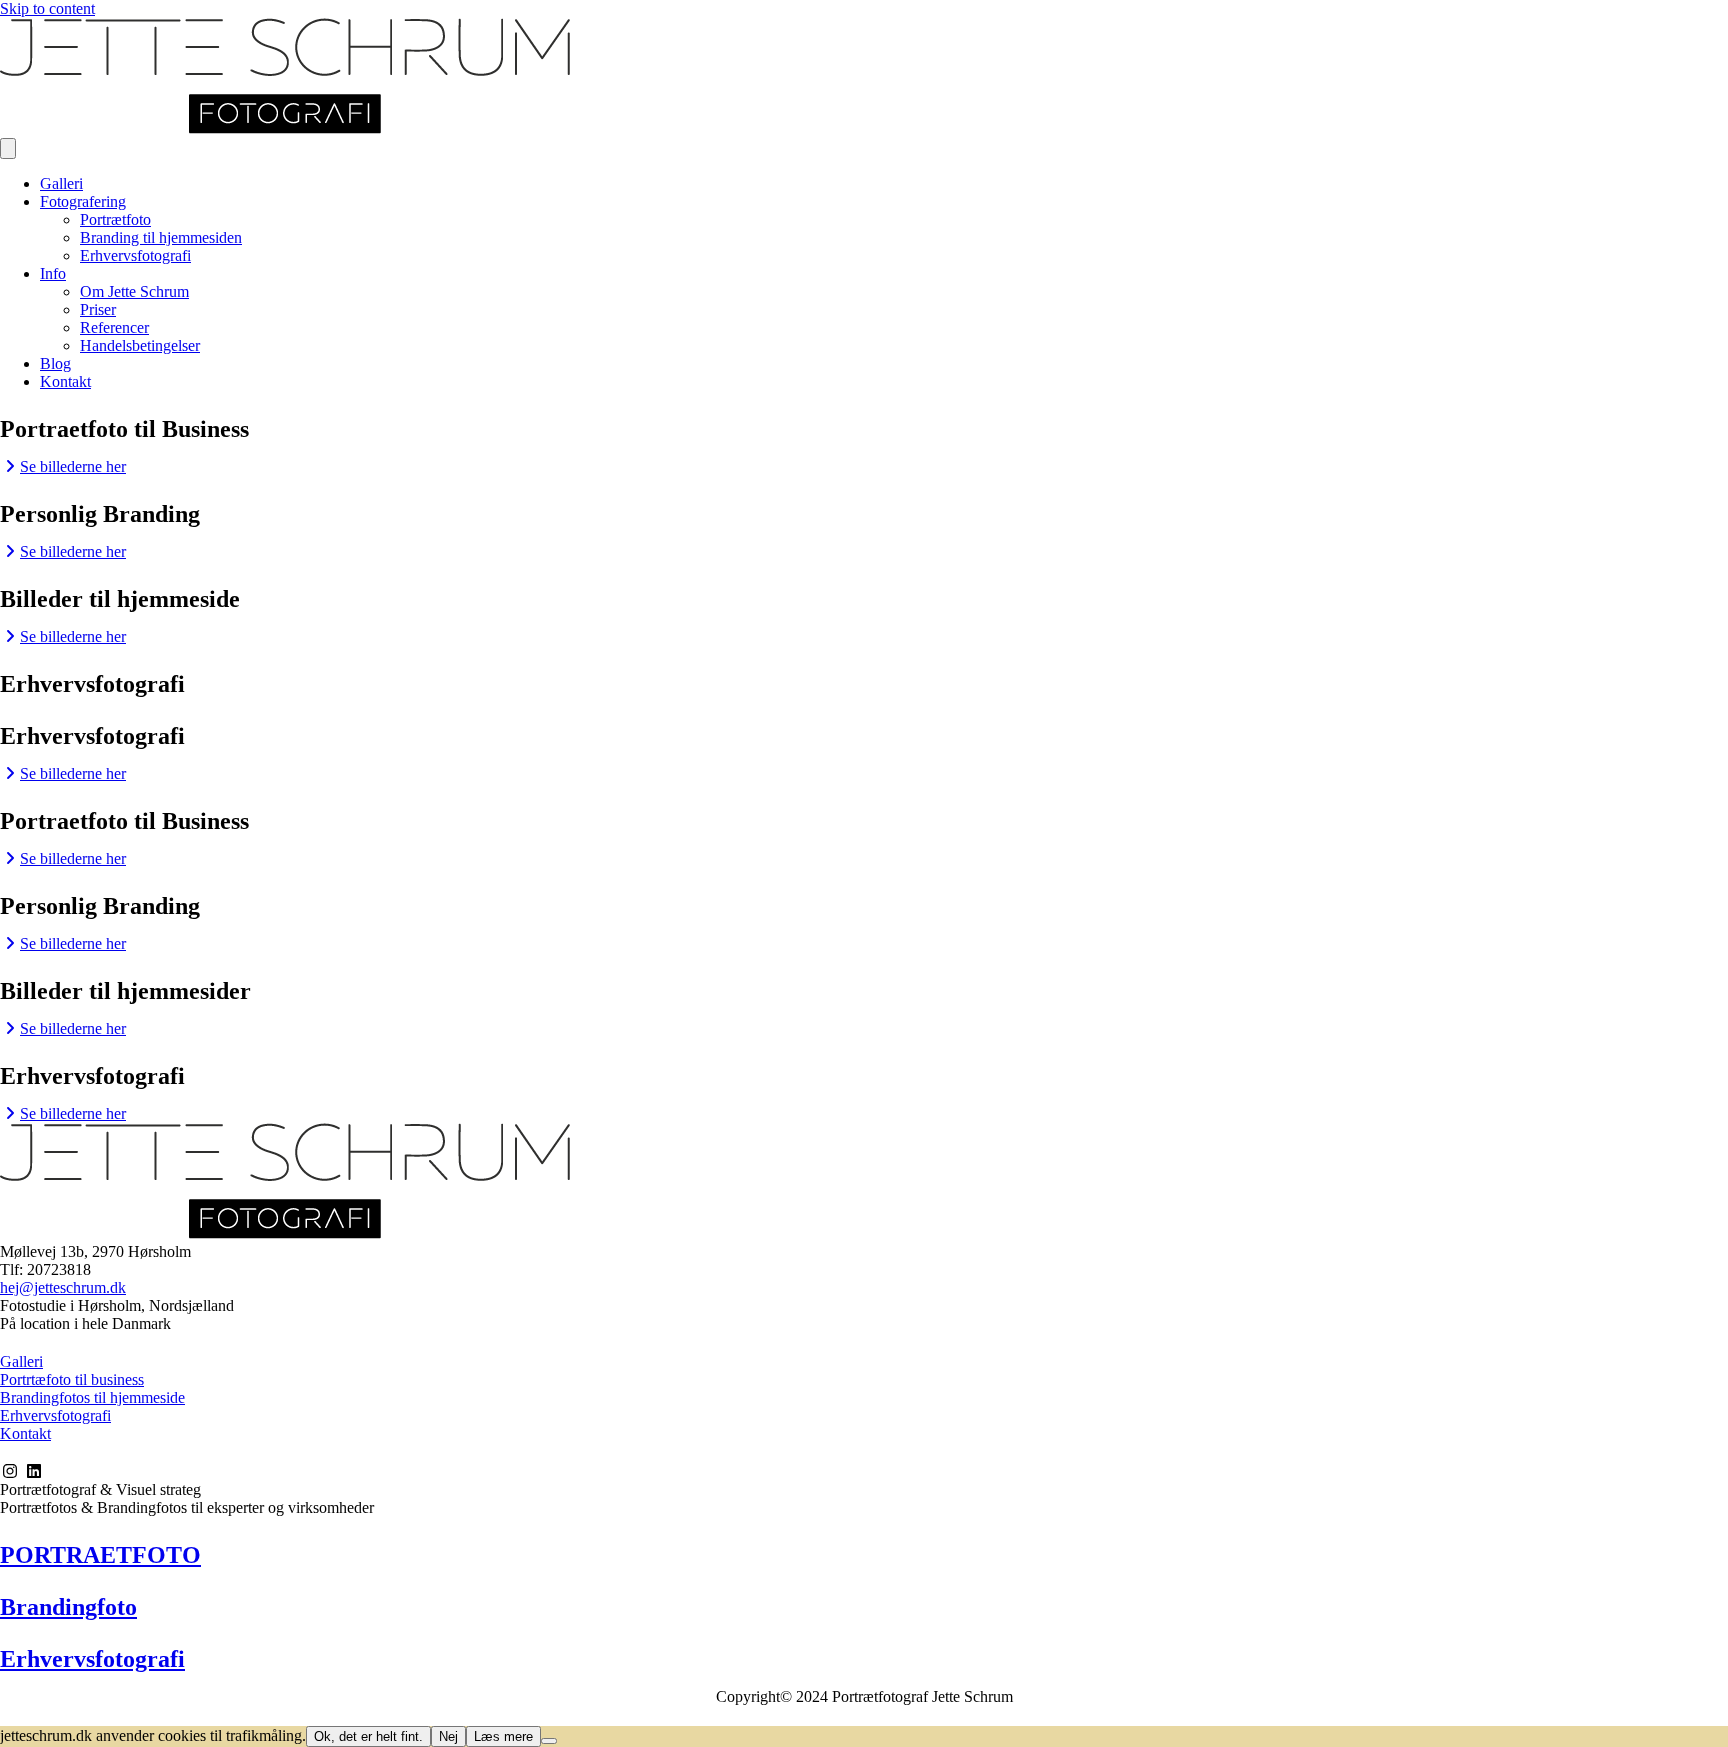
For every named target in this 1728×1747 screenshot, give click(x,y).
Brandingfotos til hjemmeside (92, 1397)
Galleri (61, 183)
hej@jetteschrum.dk (63, 1287)
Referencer (114, 327)
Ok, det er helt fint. (368, 1736)
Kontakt (65, 381)
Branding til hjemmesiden (161, 237)
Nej (448, 1736)
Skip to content (47, 8)
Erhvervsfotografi (135, 255)
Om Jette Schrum (134, 291)
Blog (55, 363)
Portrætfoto (115, 219)
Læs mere (503, 1736)
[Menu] (8, 148)
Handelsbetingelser (140, 345)
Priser (98, 309)
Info (53, 273)
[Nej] (549, 1741)
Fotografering (83, 201)
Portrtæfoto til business (72, 1379)
